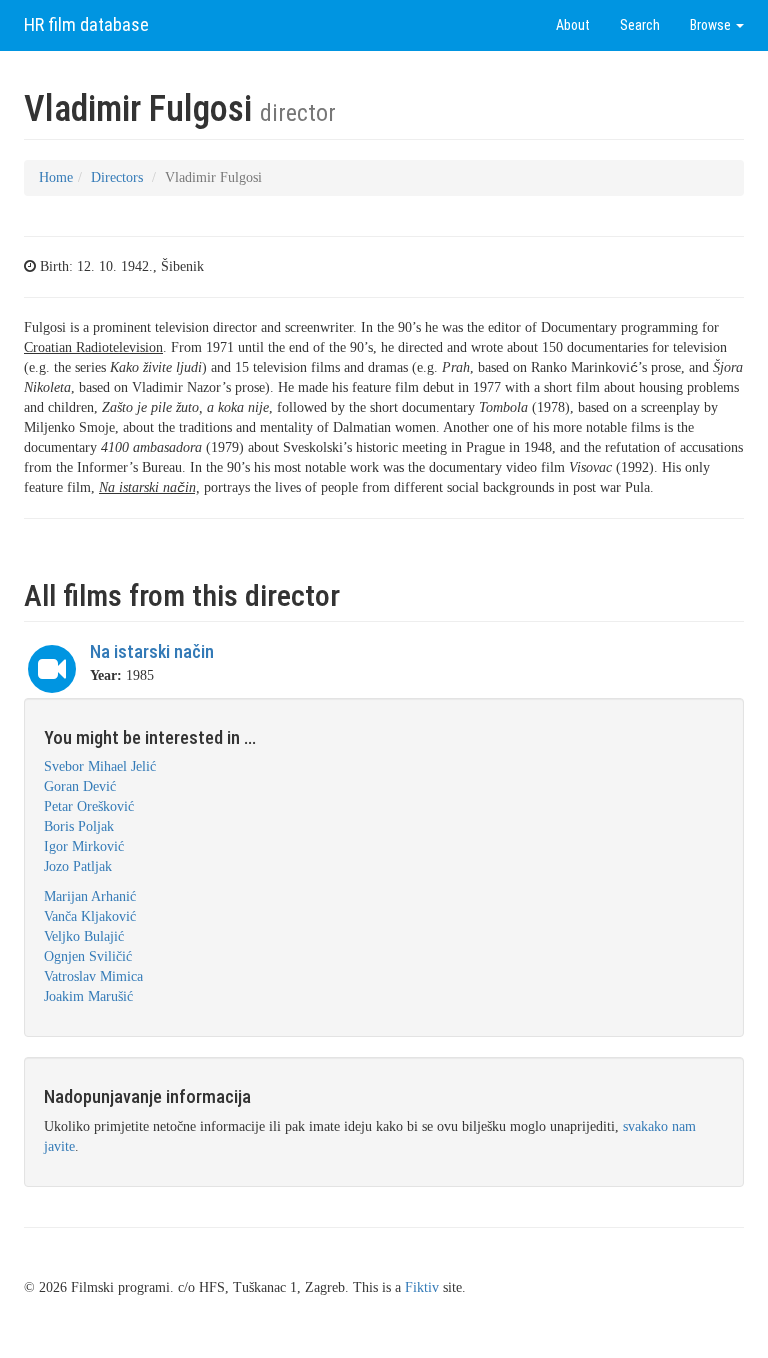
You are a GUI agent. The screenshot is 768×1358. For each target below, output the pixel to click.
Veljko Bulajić (84, 936)
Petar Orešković (89, 806)
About (573, 25)
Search (640, 25)
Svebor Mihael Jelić (100, 766)
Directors (117, 177)
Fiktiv (422, 1287)
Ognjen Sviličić (88, 956)
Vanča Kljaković (90, 916)
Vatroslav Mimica (93, 976)
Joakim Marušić (88, 996)
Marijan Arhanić (90, 896)
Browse (712, 25)
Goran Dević (80, 786)
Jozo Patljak (78, 866)
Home (56, 177)
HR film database (86, 24)
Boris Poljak (79, 826)
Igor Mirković (84, 846)
